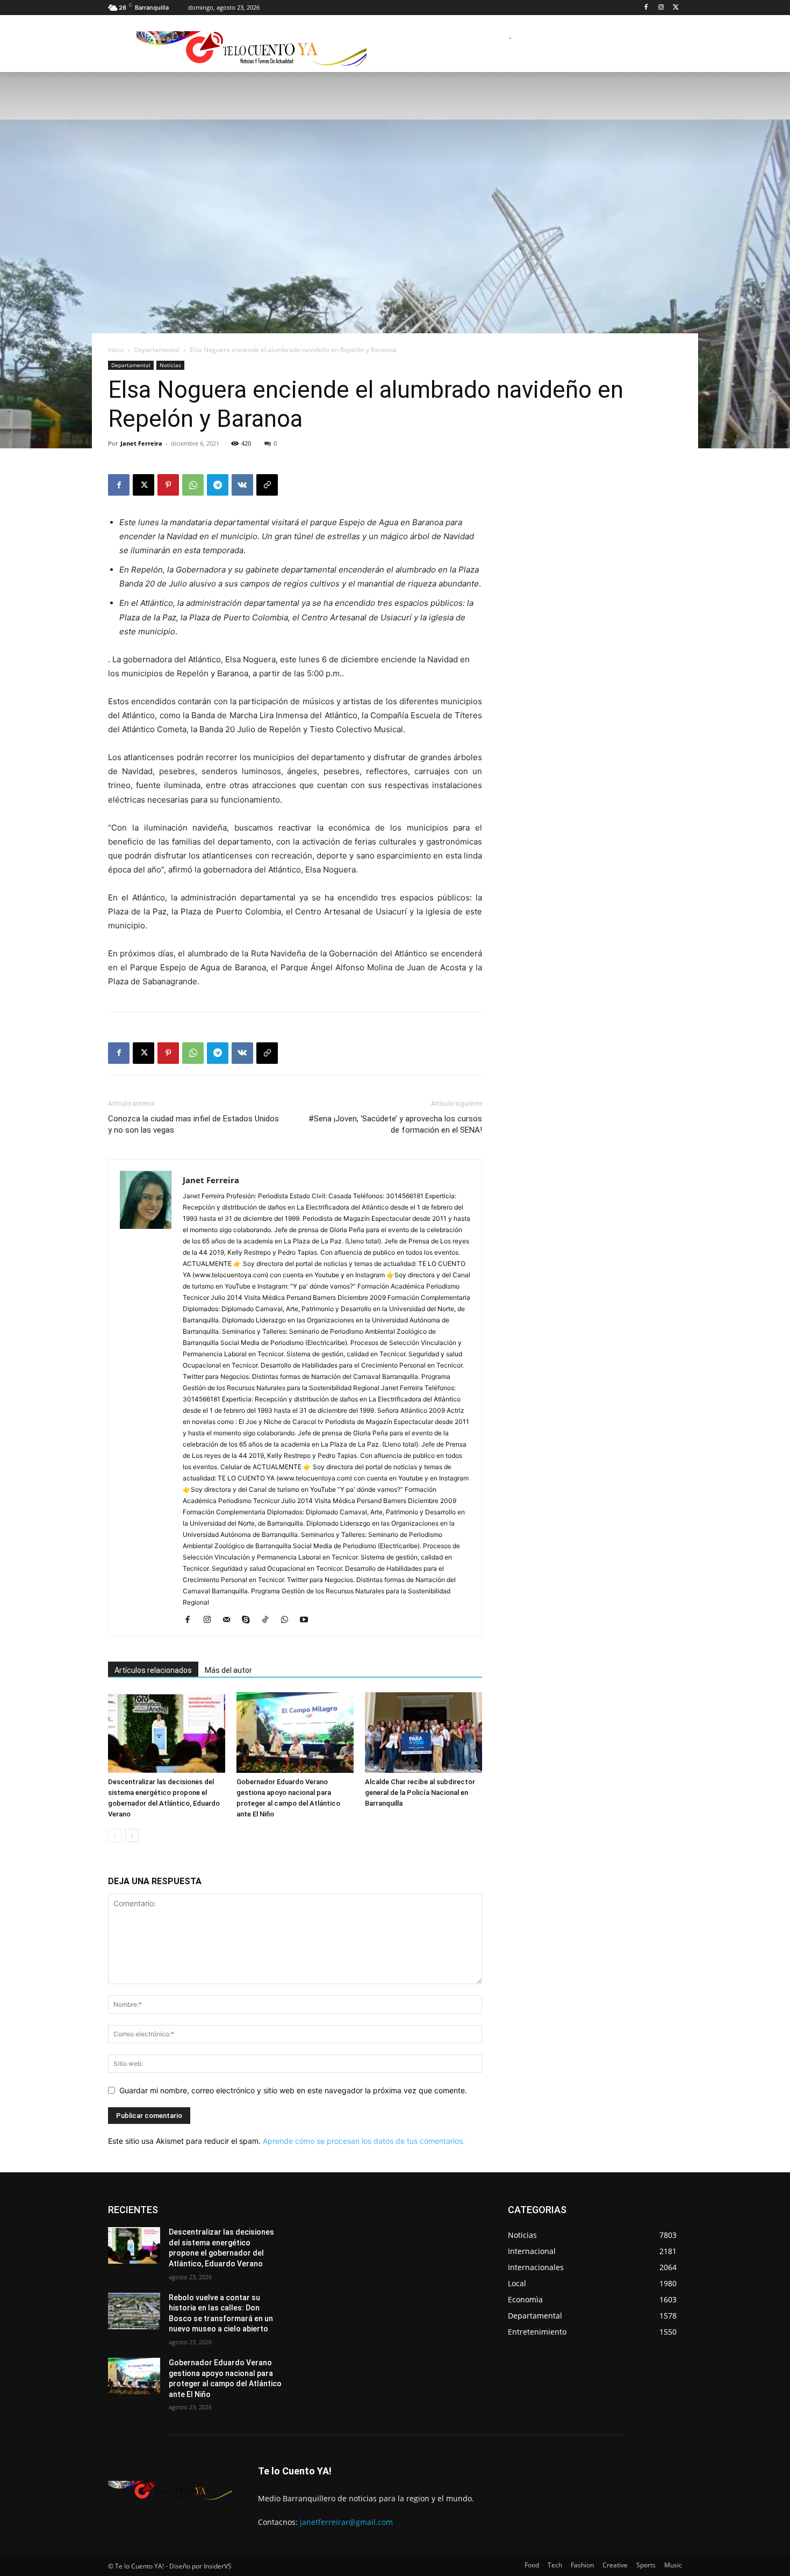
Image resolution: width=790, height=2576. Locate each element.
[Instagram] (661, 8)
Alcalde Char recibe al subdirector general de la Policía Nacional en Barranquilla (420, 1793)
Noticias (170, 365)
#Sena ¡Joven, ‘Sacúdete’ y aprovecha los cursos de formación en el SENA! (395, 1124)
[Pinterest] (168, 485)
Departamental (157, 350)
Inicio (116, 350)
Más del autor (228, 1670)
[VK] (242, 485)
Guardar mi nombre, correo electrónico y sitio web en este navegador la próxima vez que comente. (293, 2090)
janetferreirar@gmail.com (346, 2522)
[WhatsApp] (193, 485)
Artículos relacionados (153, 1670)
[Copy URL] (267, 485)
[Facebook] (646, 8)
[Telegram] (218, 485)
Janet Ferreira (141, 443)
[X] (676, 8)
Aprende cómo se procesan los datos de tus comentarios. (364, 2141)
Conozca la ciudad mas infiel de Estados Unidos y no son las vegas (193, 1124)
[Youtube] (308, 1620)
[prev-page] (115, 1836)
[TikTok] (269, 1620)
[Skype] (250, 1620)
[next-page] (132, 1836)
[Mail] (230, 1620)
